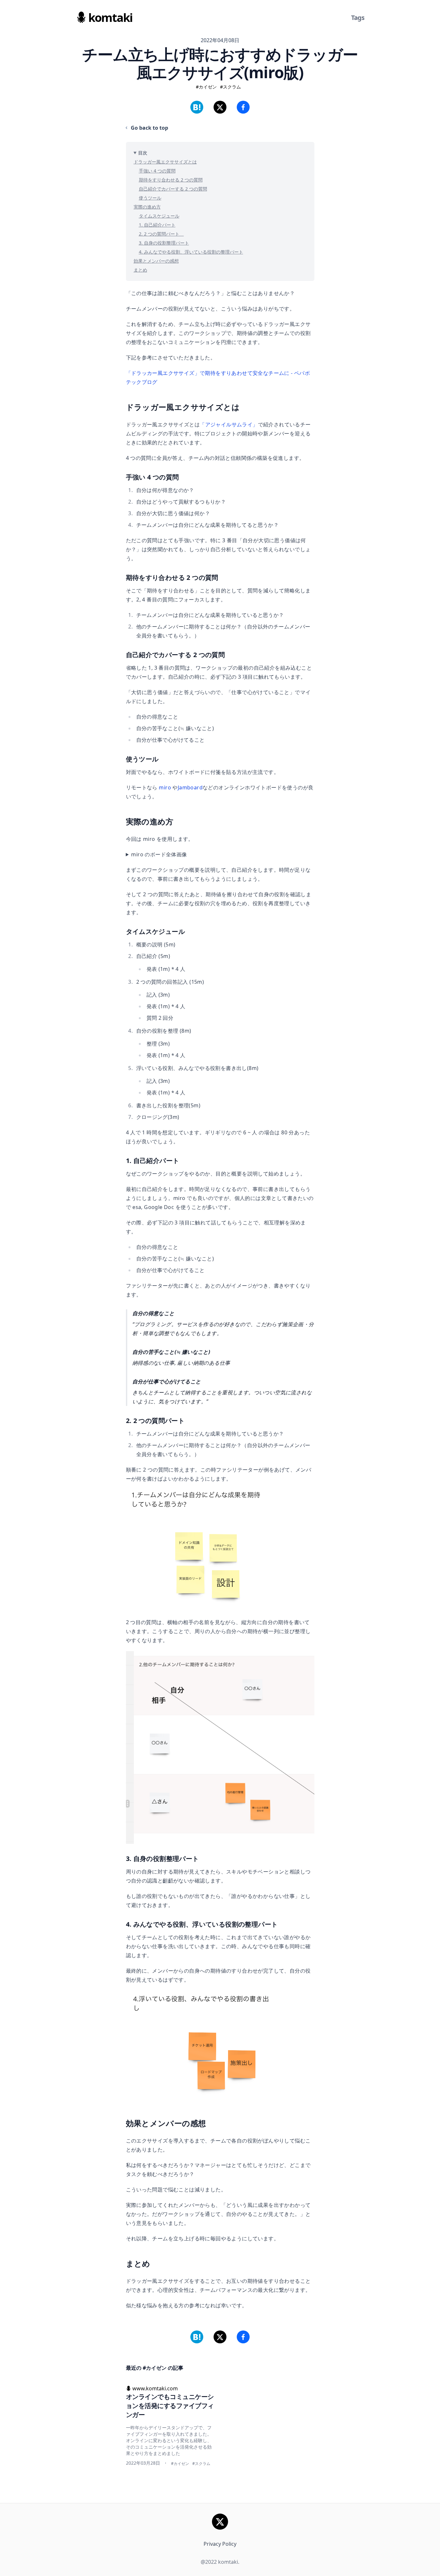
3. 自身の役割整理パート (164, 243)
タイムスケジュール (159, 216)
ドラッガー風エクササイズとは (165, 162)
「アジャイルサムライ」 (229, 424)
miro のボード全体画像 (159, 854)
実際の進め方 (147, 207)
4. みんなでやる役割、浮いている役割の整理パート (191, 252)
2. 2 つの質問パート (161, 234)
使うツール (150, 198)
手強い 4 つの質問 (157, 171)
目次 (143, 153)
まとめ (140, 270)
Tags (358, 18)
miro (165, 787)
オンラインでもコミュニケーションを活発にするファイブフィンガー (170, 2406)
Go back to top (149, 128)
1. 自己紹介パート (157, 225)
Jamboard (190, 787)
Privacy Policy (220, 2544)
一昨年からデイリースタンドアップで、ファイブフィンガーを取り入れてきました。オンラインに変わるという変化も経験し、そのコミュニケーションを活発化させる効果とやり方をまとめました (169, 2440)
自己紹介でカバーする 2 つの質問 (173, 189)
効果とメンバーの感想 (156, 261)
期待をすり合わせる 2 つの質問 (171, 180)
